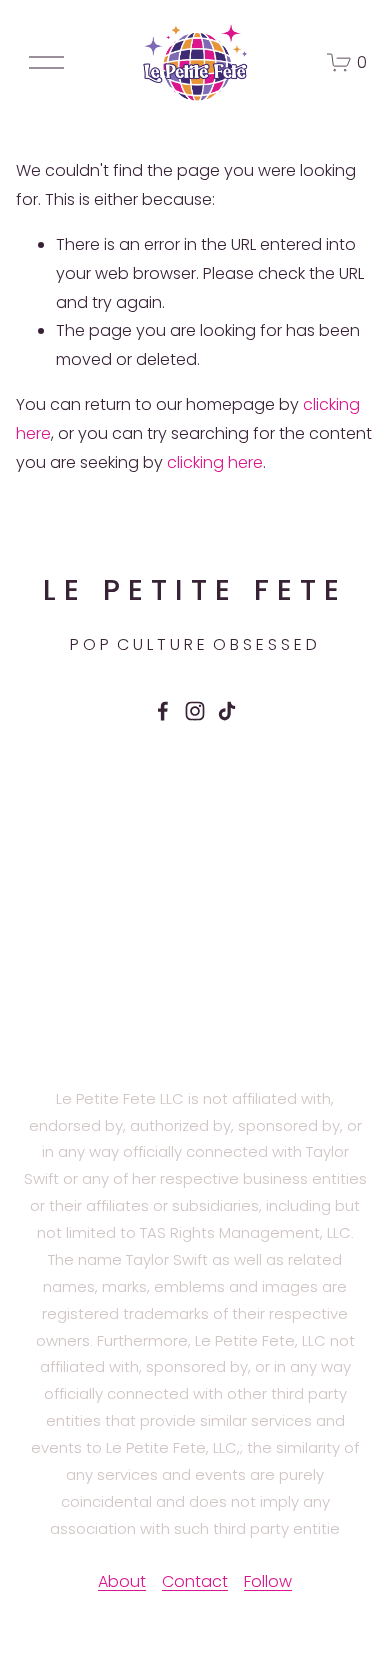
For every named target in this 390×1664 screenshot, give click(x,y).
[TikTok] (227, 711)
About (122, 1581)
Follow (268, 1581)
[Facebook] (163, 711)
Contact (195, 1581)
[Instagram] (195, 711)
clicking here (215, 462)
